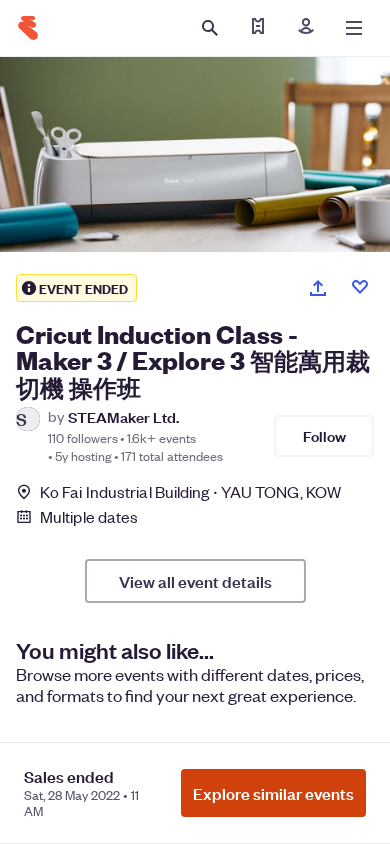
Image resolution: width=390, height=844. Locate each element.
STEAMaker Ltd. (123, 416)
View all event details (195, 581)
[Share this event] (318, 288)
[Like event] (360, 287)
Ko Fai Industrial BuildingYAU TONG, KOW (190, 491)
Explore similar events (273, 793)
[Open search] (210, 28)
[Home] (28, 28)
